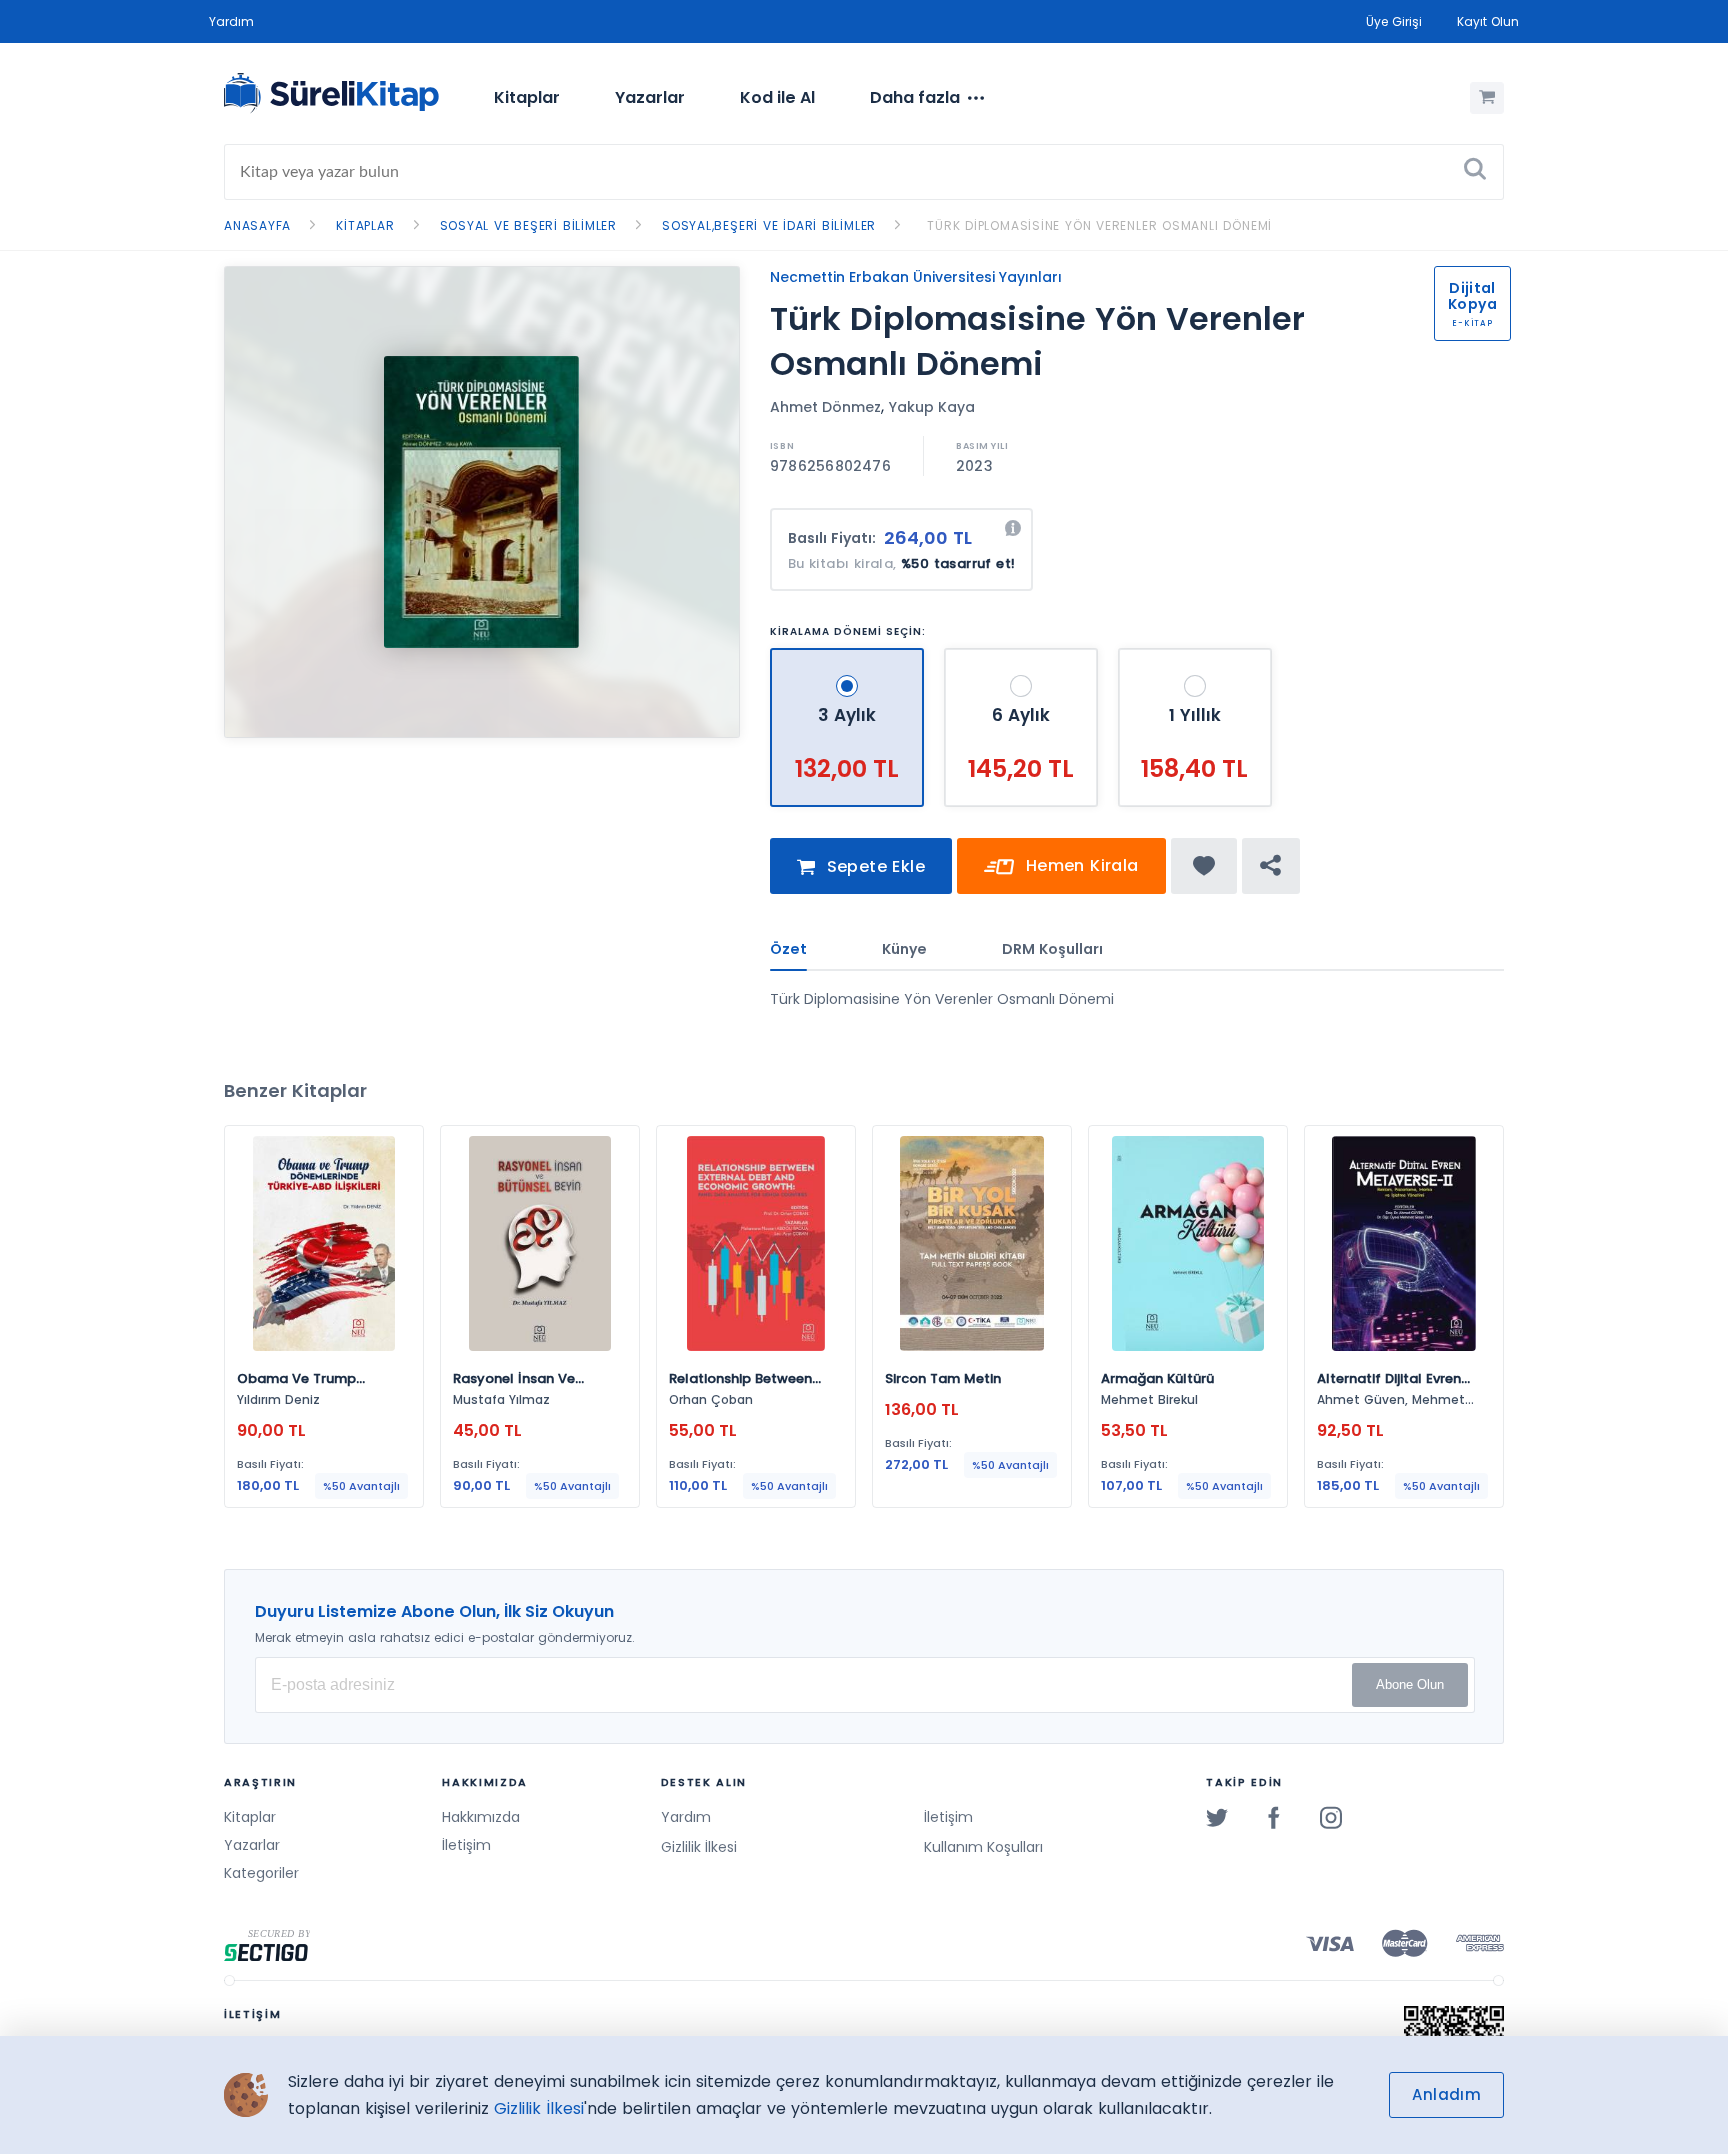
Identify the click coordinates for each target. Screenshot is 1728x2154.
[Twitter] (1217, 1817)
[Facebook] (1274, 1817)
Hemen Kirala (1079, 865)
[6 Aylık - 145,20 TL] (1023, 656)
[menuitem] (527, 98)
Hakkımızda (481, 1817)
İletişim (466, 1845)
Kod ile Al (777, 97)
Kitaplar (527, 97)
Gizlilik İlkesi (699, 1847)
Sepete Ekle (873, 866)
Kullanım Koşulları (983, 1847)
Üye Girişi (1394, 21)
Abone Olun (1410, 1684)
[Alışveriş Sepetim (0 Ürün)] (1487, 98)
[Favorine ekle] (1204, 866)
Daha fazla (915, 97)
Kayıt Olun (1488, 21)
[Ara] (1475, 172)
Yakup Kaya (932, 407)
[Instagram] (1331, 1817)
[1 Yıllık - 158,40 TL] (1195, 656)
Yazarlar (650, 97)
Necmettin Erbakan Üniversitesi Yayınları (916, 277)
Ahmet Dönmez (825, 407)
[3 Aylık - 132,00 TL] (849, 656)
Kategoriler (261, 1873)
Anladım (1446, 2094)
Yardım (231, 21)
